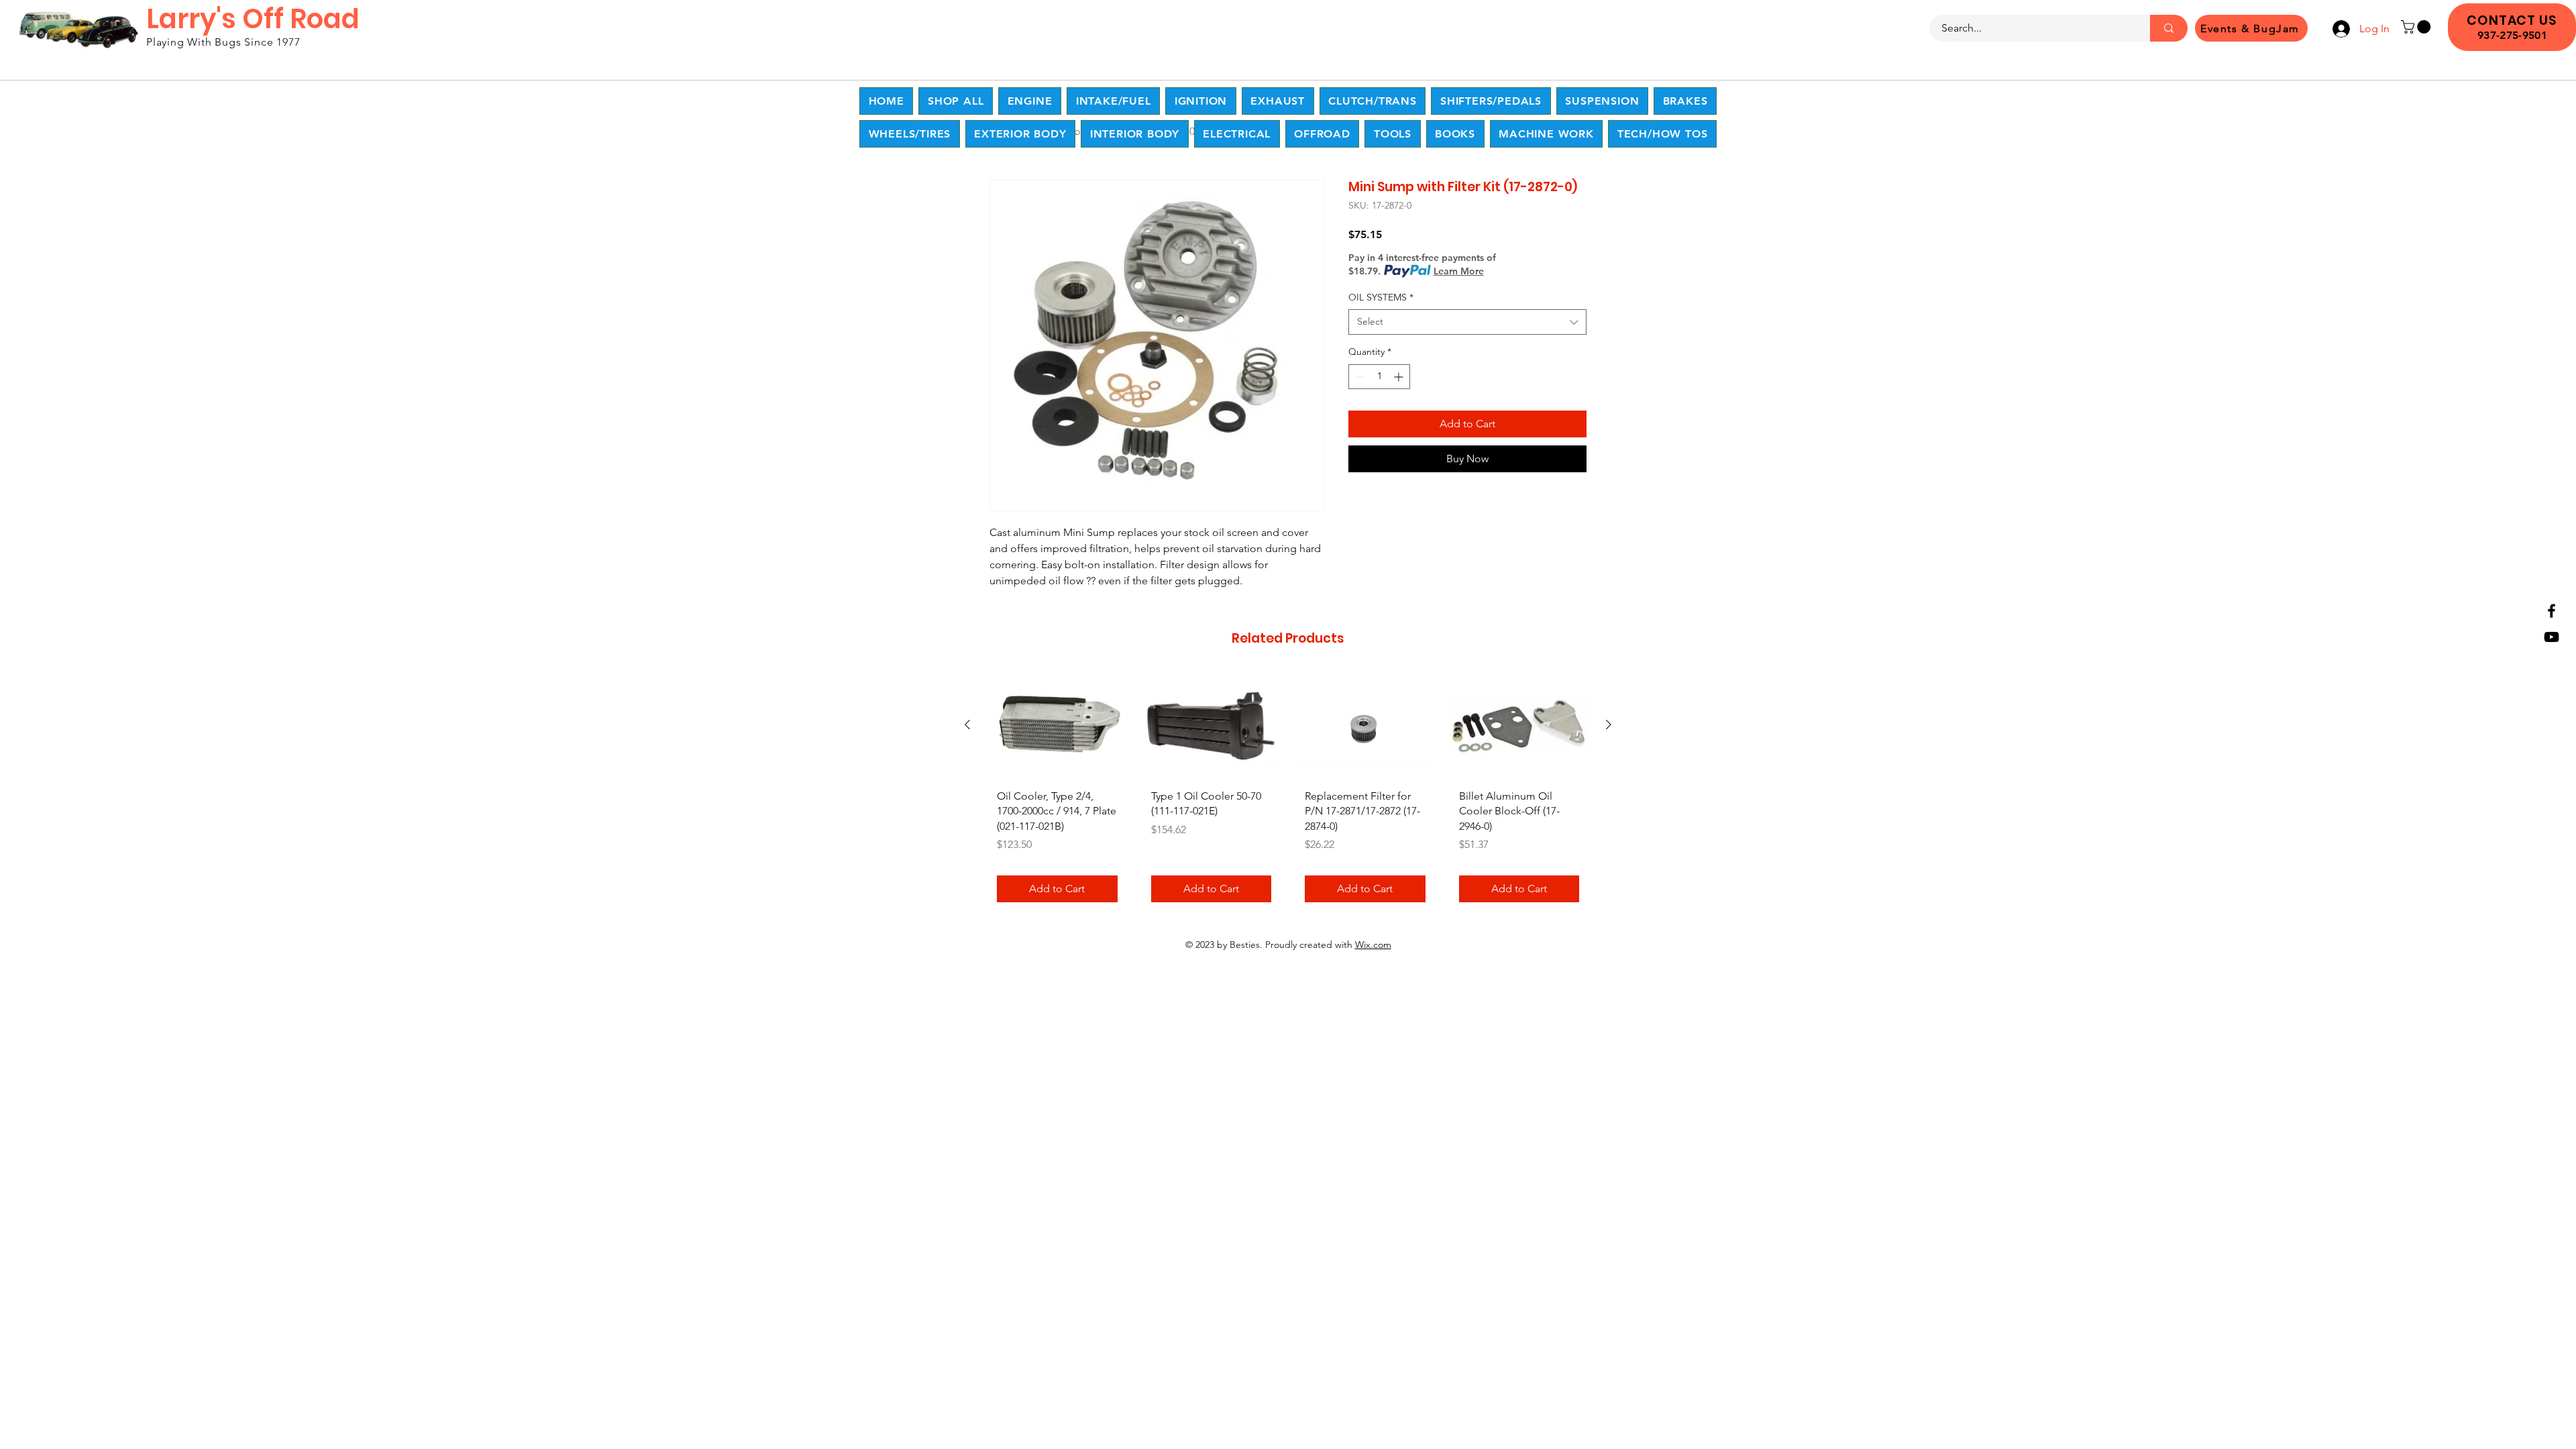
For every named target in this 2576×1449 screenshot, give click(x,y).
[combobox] (1467, 322)
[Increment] (1400, 377)
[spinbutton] (1379, 377)
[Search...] (2169, 28)
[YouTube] (2552, 637)
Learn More (1459, 271)
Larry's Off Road (253, 19)
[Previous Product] (967, 724)
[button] (2417, 27)
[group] (1288, 793)
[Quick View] (1057, 726)
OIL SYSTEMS (1381, 297)
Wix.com (1373, 945)
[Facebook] (2552, 611)
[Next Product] (1609, 724)
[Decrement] (1359, 377)
